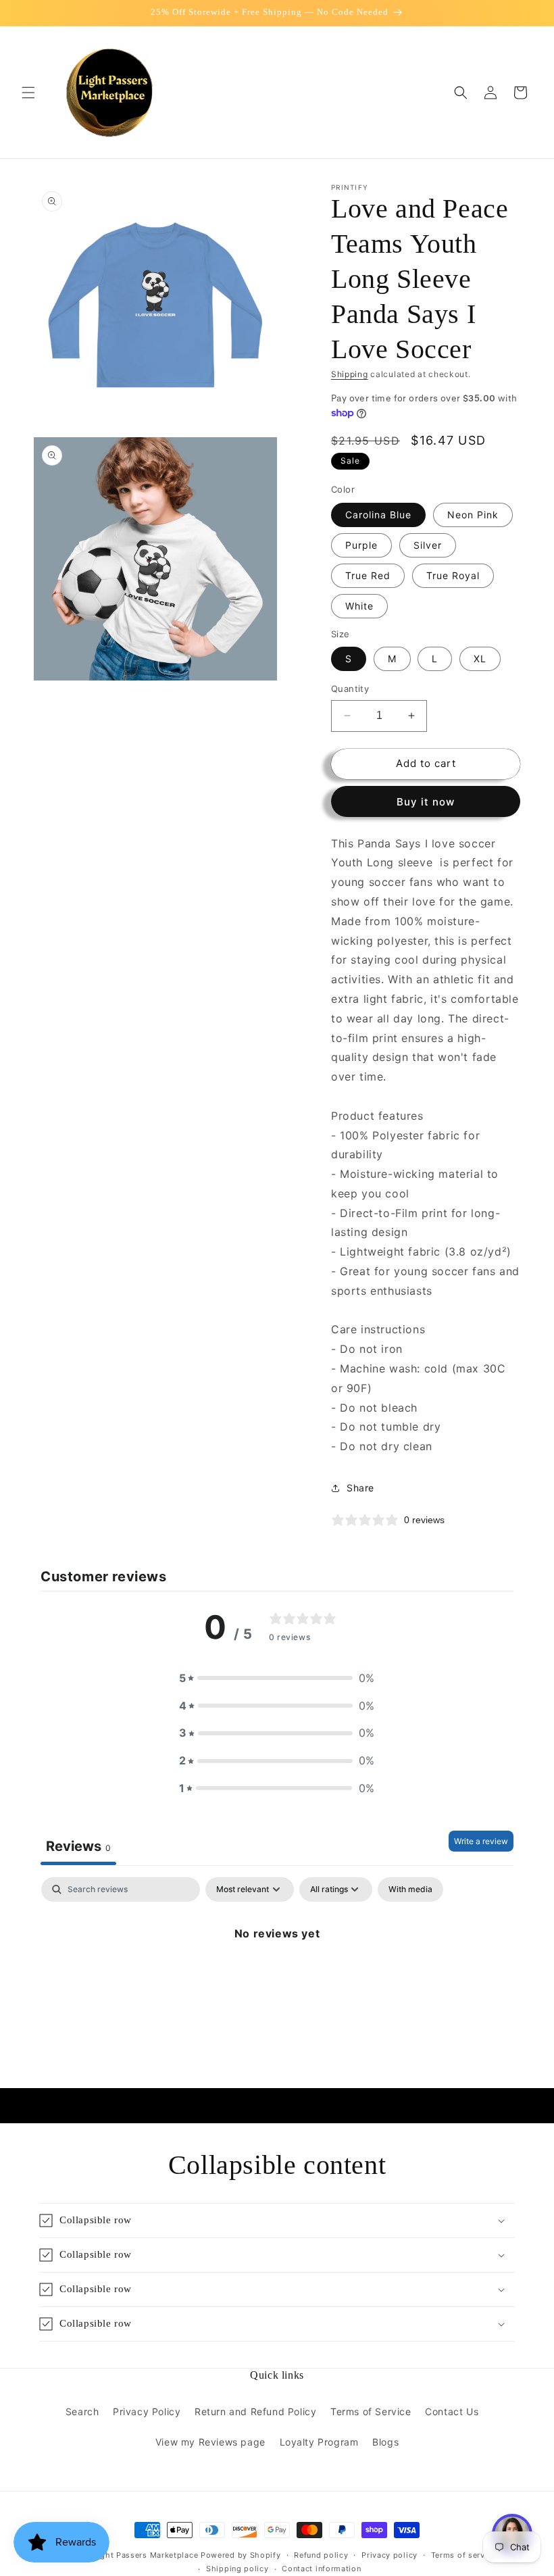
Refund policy (321, 2555)
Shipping (350, 374)
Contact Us (452, 2411)
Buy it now (426, 802)
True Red (368, 575)
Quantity (350, 689)
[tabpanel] (277, 1979)
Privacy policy (389, 2555)
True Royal (453, 575)
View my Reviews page (210, 2442)
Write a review (481, 1841)
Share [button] (360, 1488)
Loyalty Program (319, 2442)
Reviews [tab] (78, 1846)
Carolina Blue (378, 515)
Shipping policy (237, 2569)
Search (82, 2411)
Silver (428, 545)
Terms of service (464, 2555)
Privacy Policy (147, 2411)
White (359, 606)
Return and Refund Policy (255, 2411)
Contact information (321, 2569)
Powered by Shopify (241, 2555)
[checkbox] (410, 1889)
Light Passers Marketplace (146, 2555)
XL (480, 659)
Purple (361, 545)
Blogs (385, 2442)
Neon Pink (473, 515)
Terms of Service (371, 2411)
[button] (28, 93)
